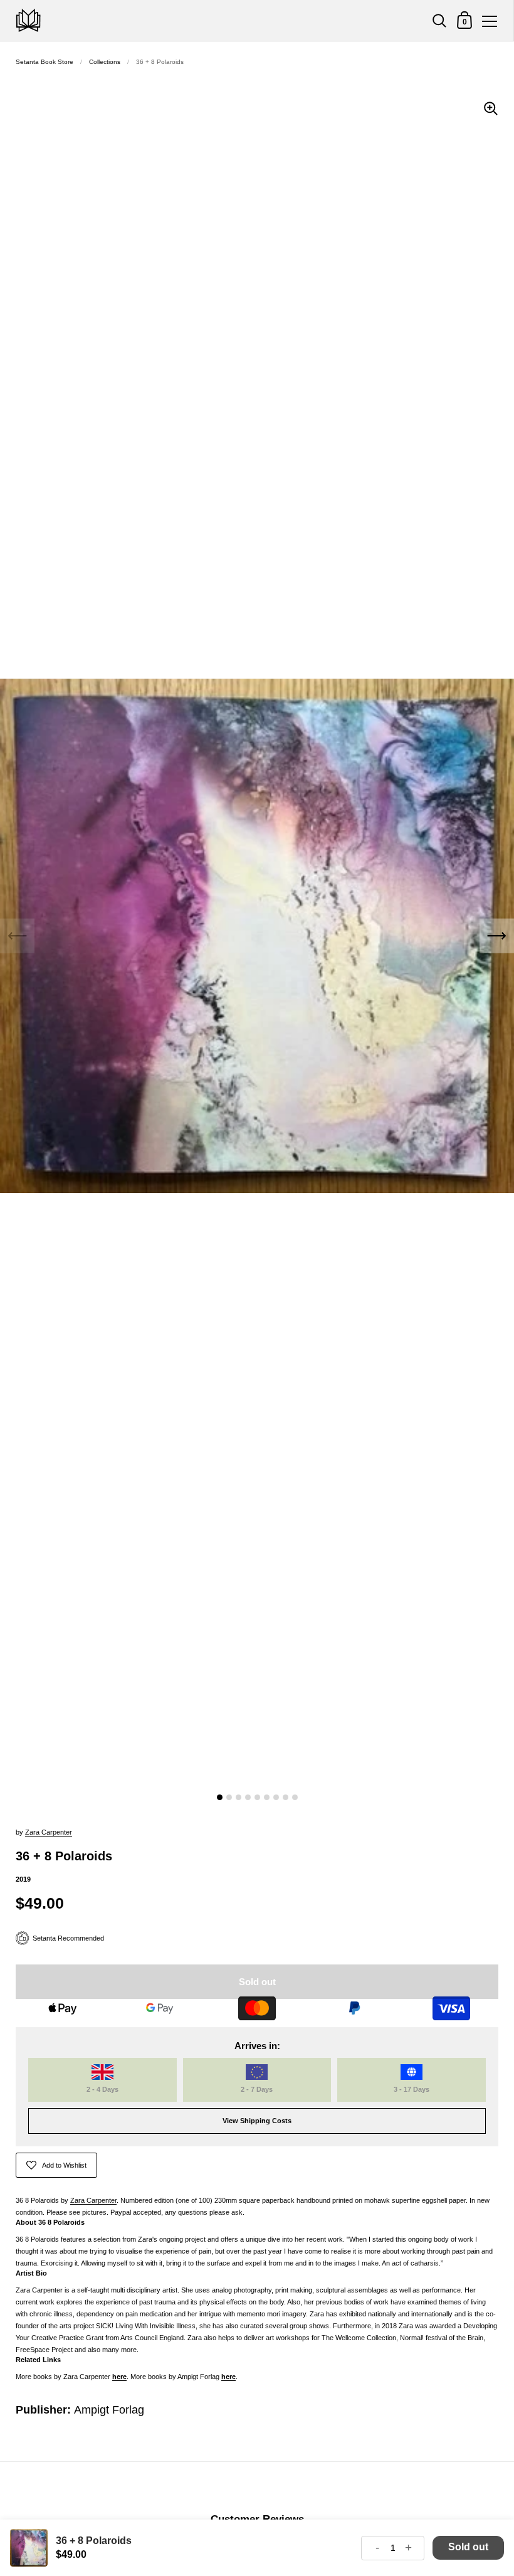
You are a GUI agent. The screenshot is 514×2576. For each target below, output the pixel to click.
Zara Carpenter (49, 1832)
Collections (105, 62)
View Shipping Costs (257, 2121)
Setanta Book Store (45, 62)
